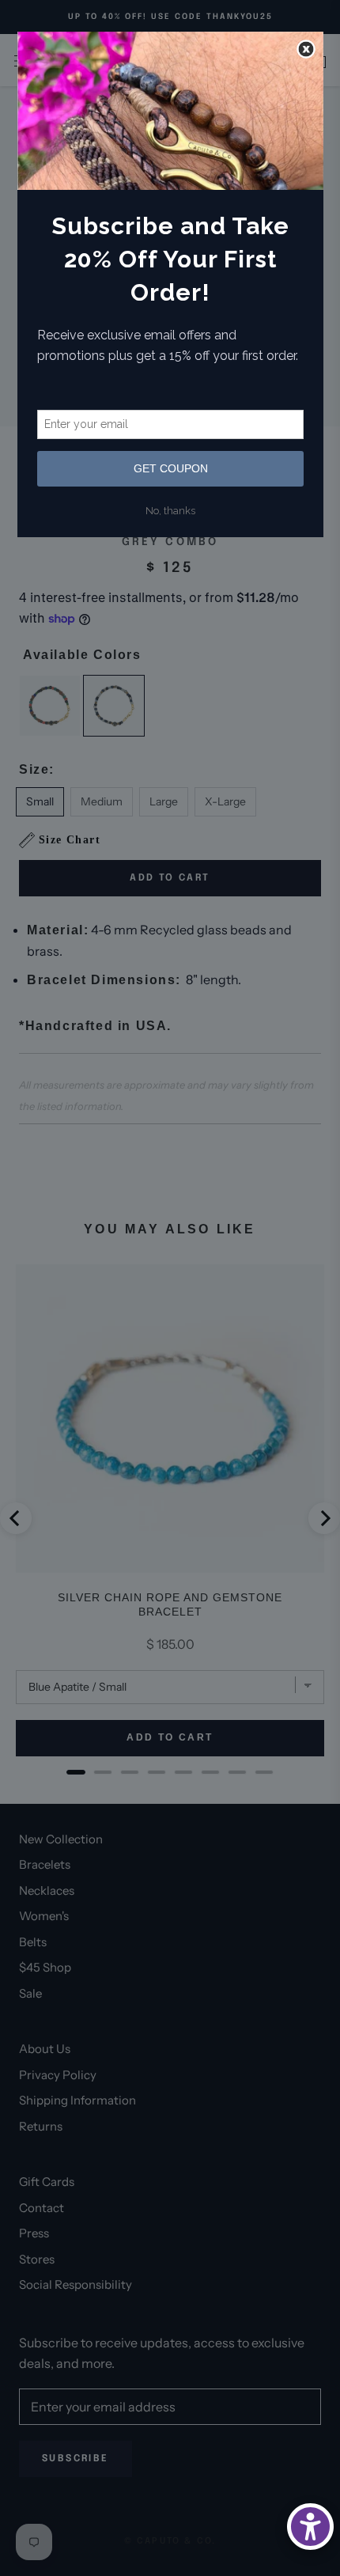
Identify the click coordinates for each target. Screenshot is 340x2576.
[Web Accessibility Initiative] (310, 2527)
